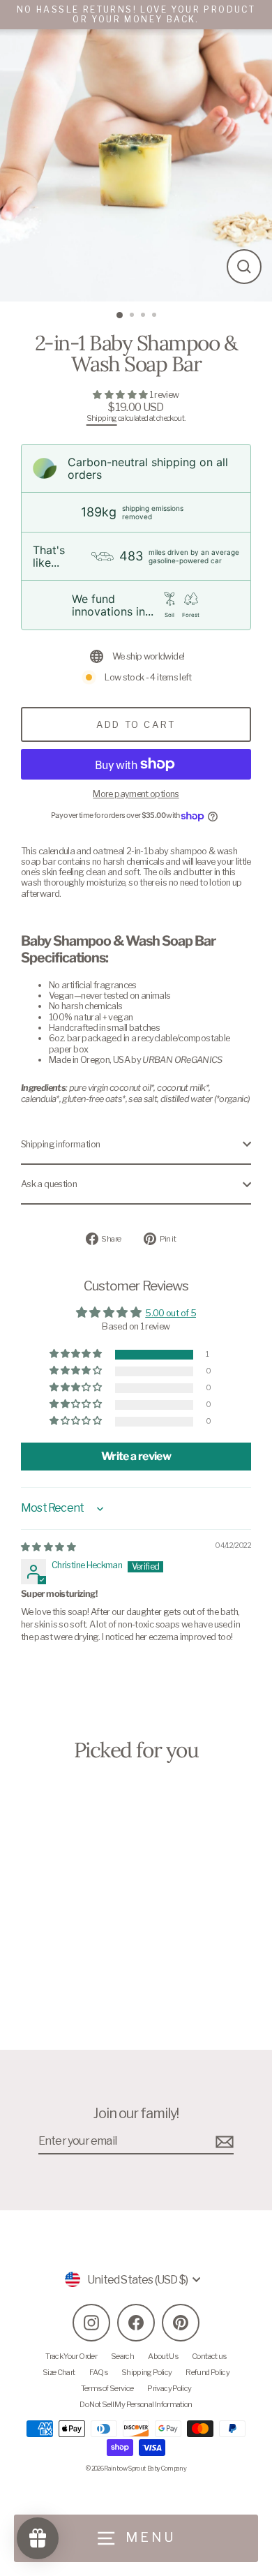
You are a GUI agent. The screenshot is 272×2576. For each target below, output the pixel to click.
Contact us (209, 2356)
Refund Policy (207, 2372)
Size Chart (59, 2372)
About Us (163, 2356)
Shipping (102, 418)
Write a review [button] (136, 1456)
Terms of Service (107, 2388)
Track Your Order (71, 2356)
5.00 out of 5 (171, 1313)
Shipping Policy (146, 2372)
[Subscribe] (222, 2142)
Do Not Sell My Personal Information (136, 2404)
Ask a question (49, 1184)
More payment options (136, 794)
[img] (48, 1547)
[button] (121, 395)
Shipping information (60, 1144)
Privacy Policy (169, 2388)
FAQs (98, 2372)
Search (122, 2356)
